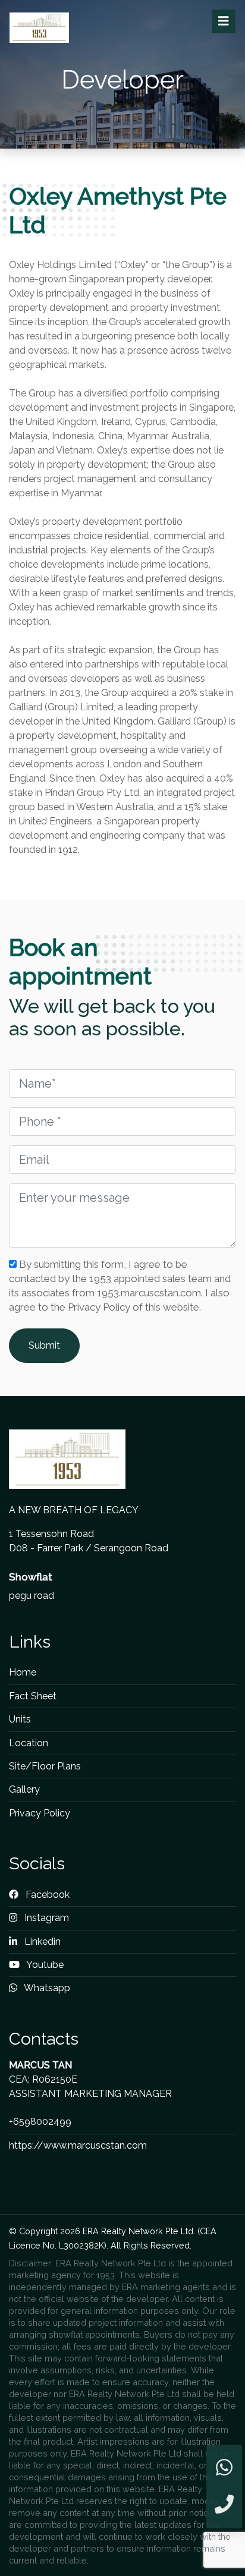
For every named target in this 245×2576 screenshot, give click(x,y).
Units (20, 1719)
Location (29, 1743)
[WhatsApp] (224, 2468)
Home (23, 1672)
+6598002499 (40, 2122)
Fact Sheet (33, 1696)
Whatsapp (46, 1988)
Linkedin (41, 1942)
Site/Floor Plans (45, 1766)
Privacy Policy (40, 1813)
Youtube (44, 1965)
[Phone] (224, 2505)
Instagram (45, 1918)
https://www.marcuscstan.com (78, 2145)
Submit (44, 1345)
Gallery (24, 1789)
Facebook (46, 1895)
